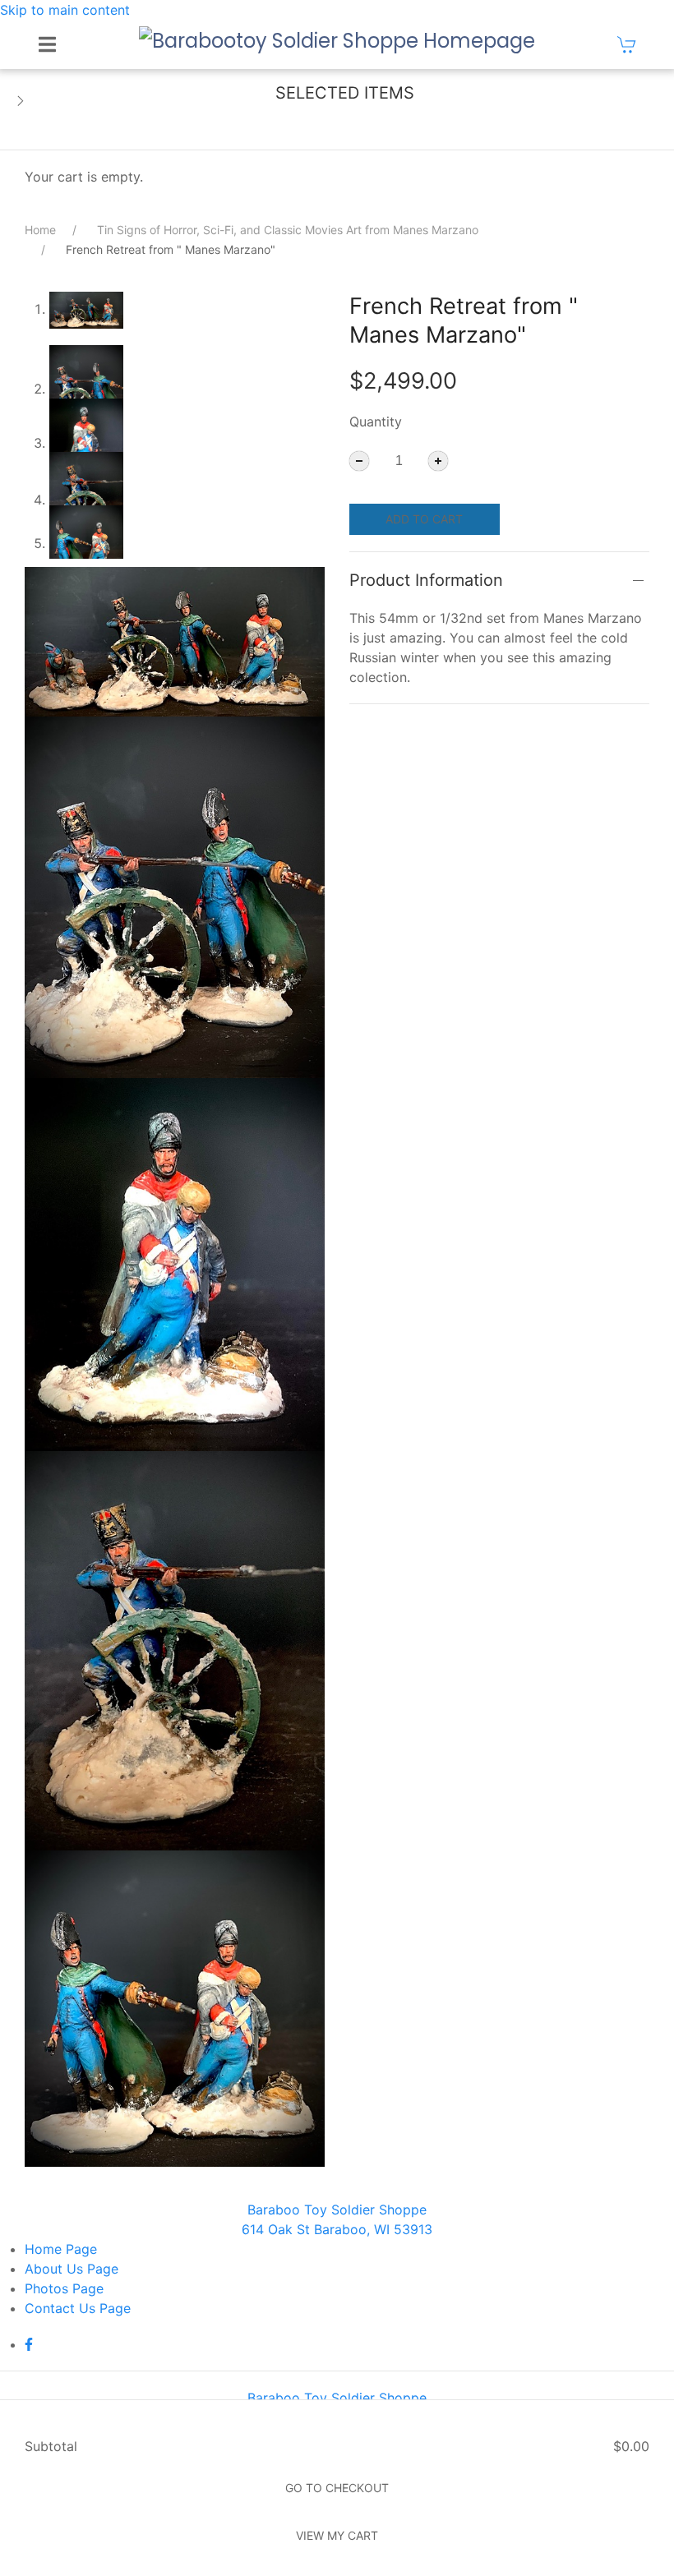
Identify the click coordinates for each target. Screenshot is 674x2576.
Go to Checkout (337, 2488)
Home (40, 230)
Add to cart (424, 519)
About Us (72, 2269)
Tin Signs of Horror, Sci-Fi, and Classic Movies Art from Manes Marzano (288, 230)
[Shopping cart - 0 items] (627, 44)
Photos (64, 2288)
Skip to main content (65, 10)
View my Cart (337, 2535)
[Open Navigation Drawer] (47, 44)
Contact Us (78, 2308)
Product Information (426, 580)
